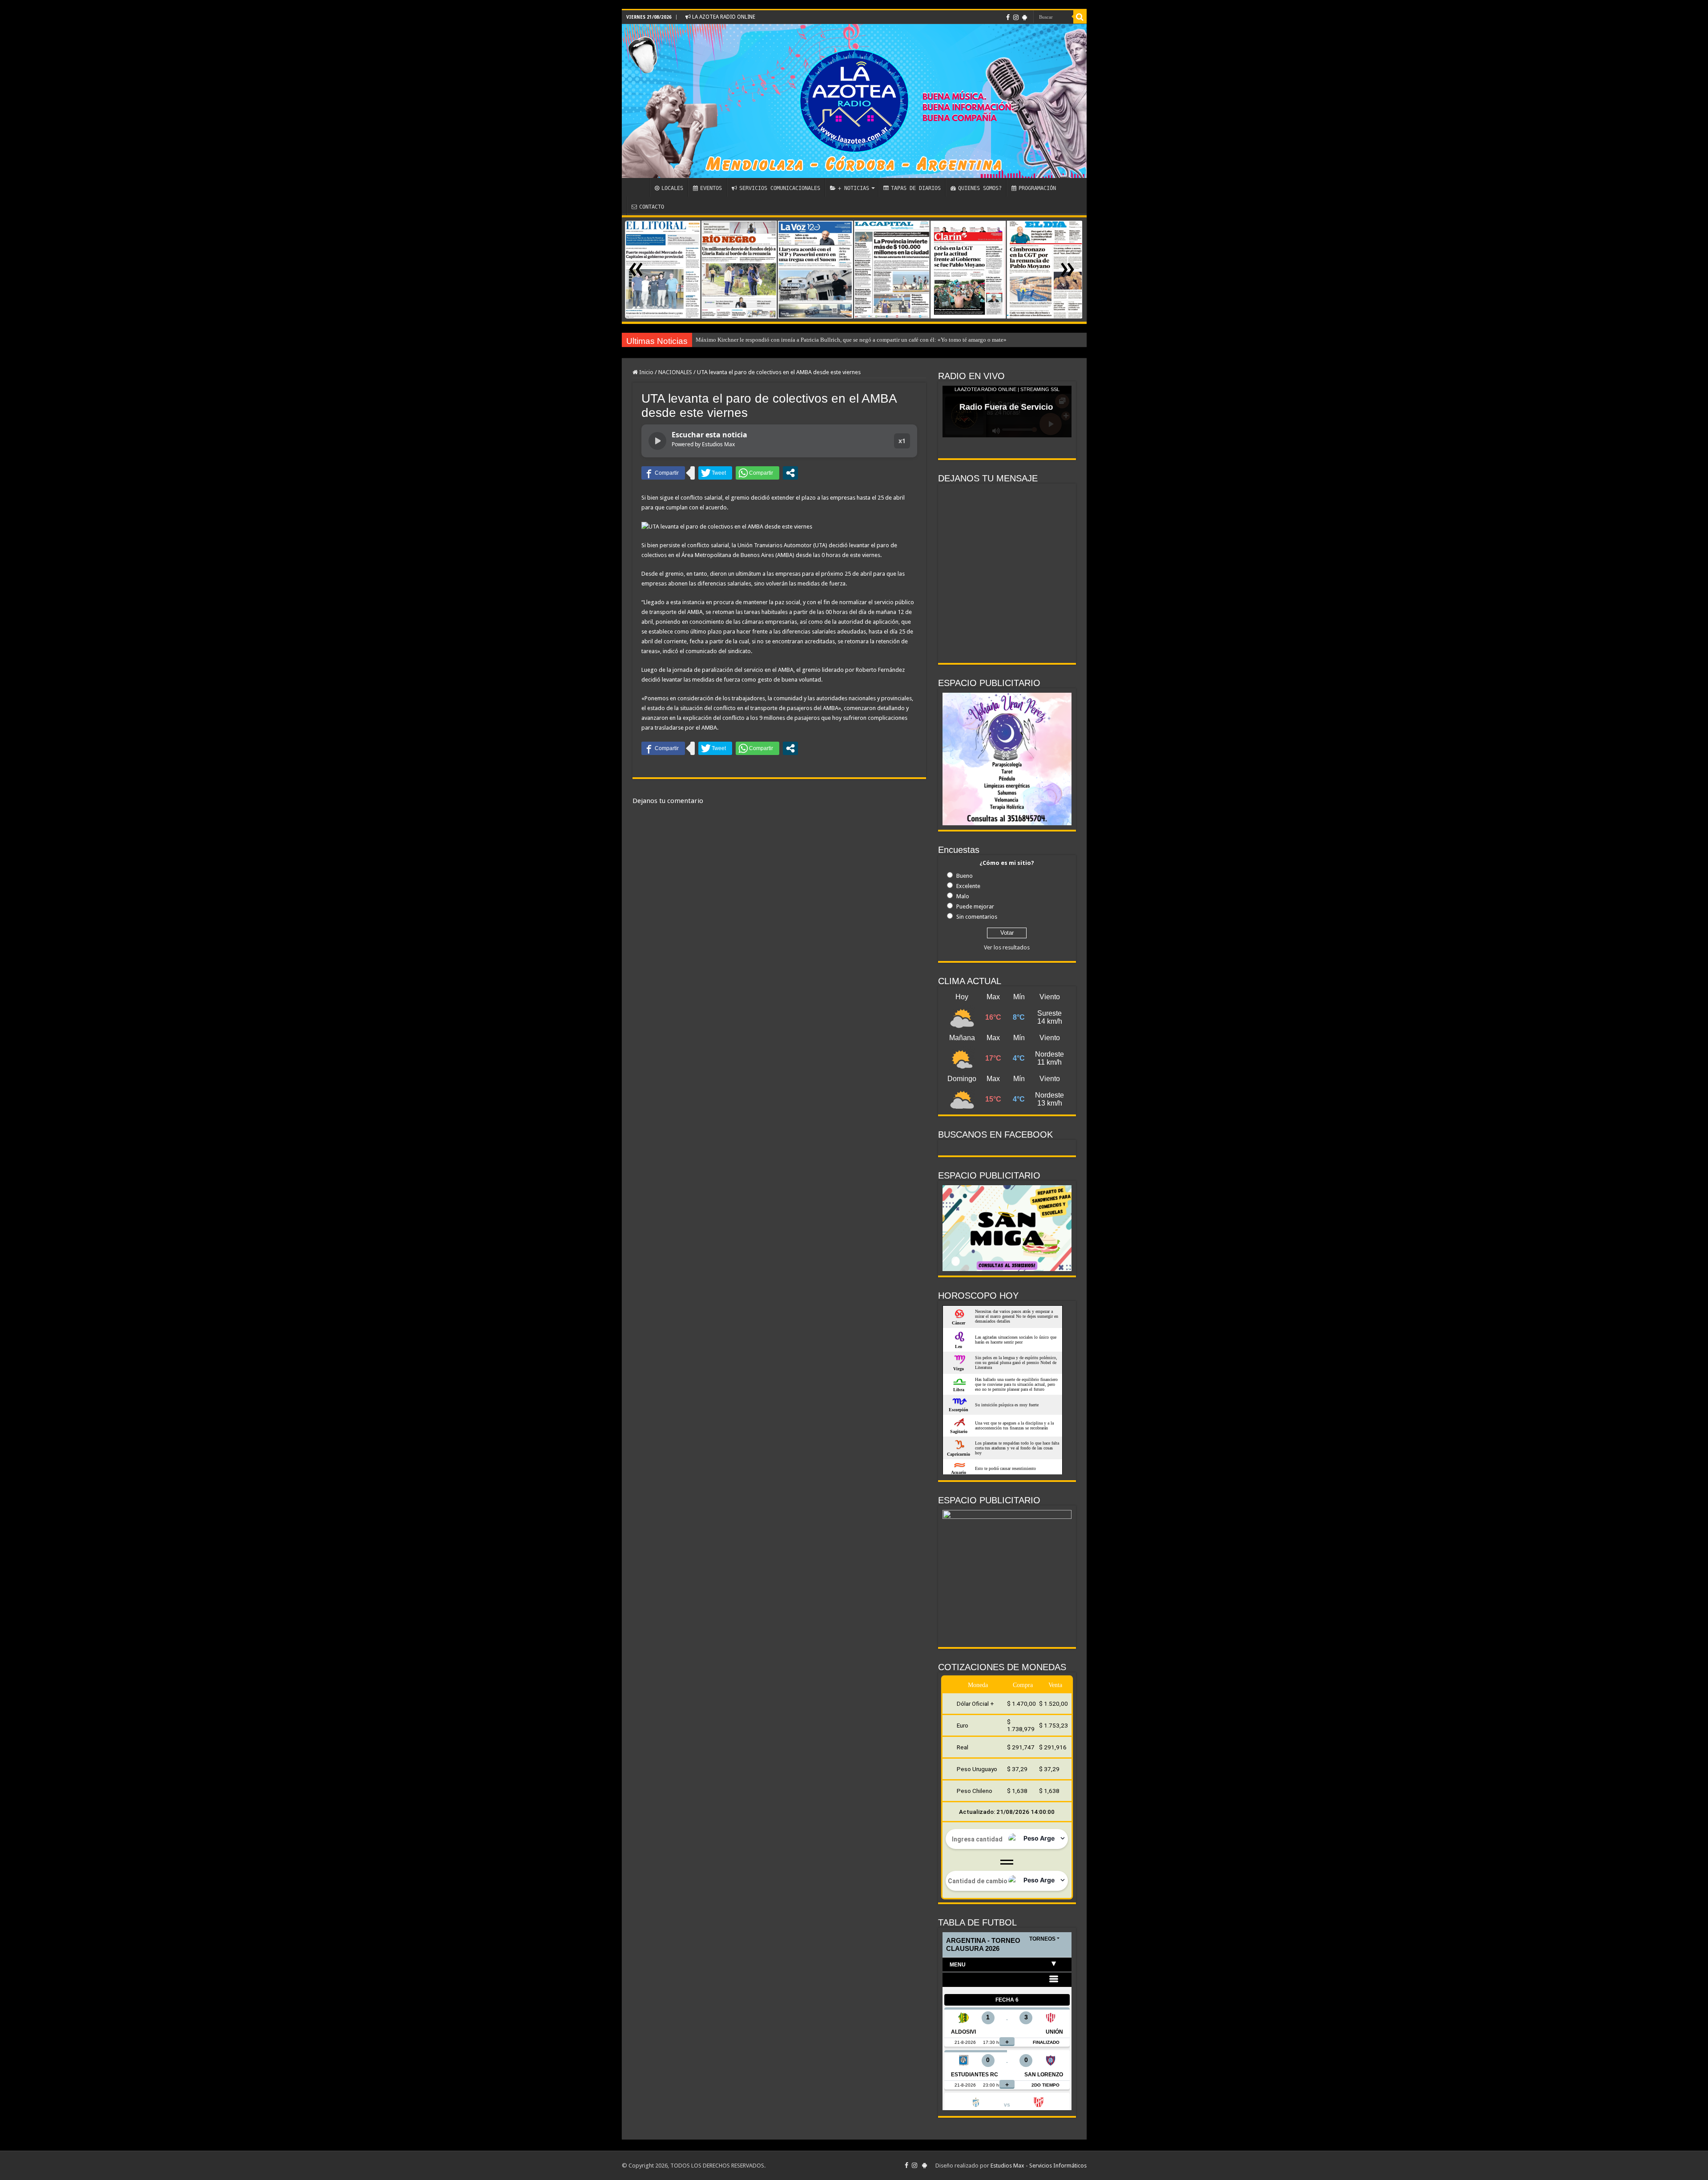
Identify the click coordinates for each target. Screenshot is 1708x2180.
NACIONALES (675, 372)
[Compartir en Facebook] (663, 473)
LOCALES (672, 188)
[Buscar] (1080, 17)
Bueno (965, 876)
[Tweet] (715, 473)
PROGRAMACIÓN (1037, 188)
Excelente (968, 886)
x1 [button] (902, 441)
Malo (963, 896)
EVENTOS (711, 188)
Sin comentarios (977, 917)
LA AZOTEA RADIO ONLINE (723, 17)
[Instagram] (1016, 17)
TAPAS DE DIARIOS (916, 188)
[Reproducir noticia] (657, 441)
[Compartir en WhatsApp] (757, 473)
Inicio (646, 372)
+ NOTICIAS (854, 188)
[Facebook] (1008, 17)
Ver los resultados (1007, 947)
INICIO (638, 187)
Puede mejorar (975, 906)
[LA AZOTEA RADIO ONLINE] (854, 101)
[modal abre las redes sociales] (790, 473)
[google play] (1025, 17)
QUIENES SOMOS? (980, 188)
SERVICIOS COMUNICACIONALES (780, 188)
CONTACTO (652, 207)
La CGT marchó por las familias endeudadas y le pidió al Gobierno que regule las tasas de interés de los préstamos (832, 340)
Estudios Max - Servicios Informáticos (1039, 2166)
